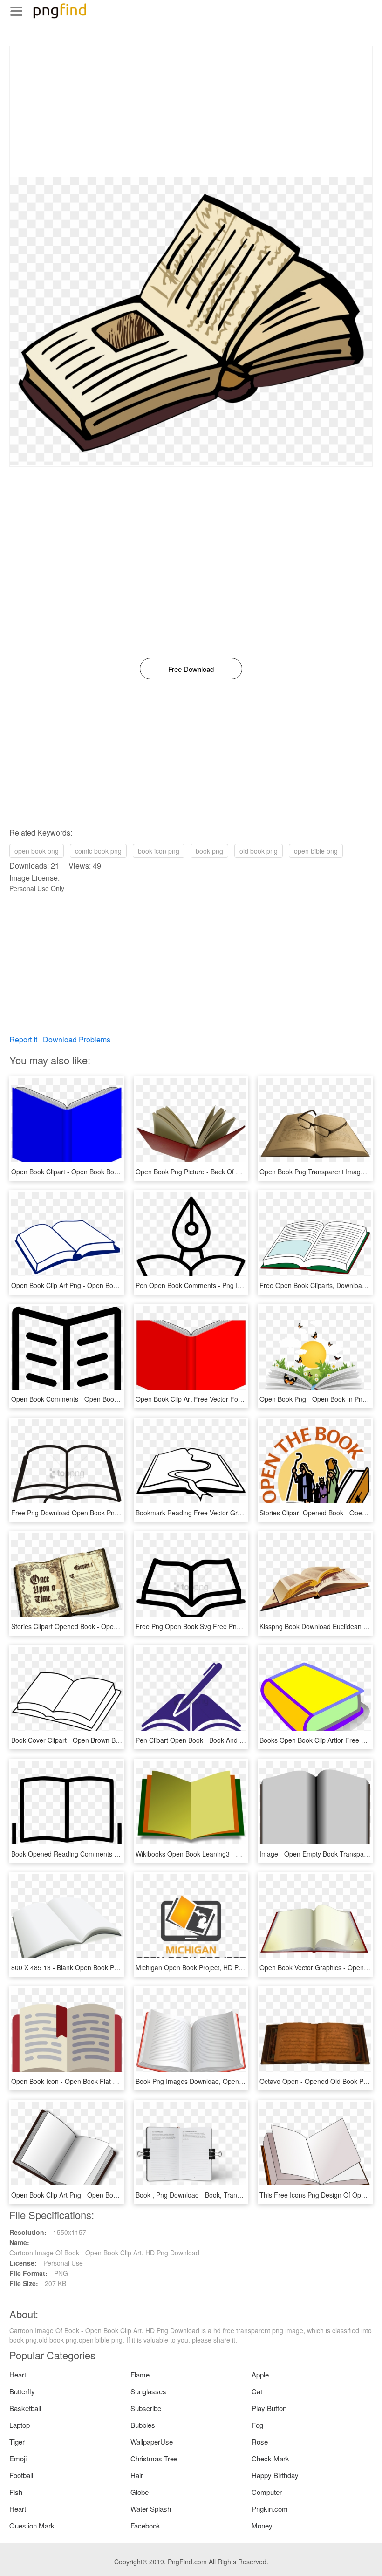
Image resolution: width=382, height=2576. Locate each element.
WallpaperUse (152, 2442)
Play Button (269, 2408)
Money (262, 2525)
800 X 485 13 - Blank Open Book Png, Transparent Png (93, 1967)
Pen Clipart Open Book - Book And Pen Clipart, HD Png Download (233, 1740)
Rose (260, 2442)
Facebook (145, 2525)
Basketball (25, 2408)
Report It (23, 1039)
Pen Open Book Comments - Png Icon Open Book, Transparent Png (236, 1285)
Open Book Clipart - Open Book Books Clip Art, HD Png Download (108, 1172)
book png (209, 851)
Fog (257, 2425)
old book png (259, 851)
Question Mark (32, 2525)
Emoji (18, 2458)
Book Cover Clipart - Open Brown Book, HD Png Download (98, 1740)
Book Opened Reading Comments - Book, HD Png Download (101, 1854)
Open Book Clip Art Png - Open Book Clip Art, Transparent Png (104, 1285)
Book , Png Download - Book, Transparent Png (204, 2195)
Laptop (20, 2425)
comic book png (98, 851)
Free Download (191, 669)
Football (21, 2475)
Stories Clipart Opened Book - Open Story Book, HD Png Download (110, 1626)
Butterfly (22, 2391)
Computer (267, 2492)
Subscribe (146, 2408)
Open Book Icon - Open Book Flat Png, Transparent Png (94, 2081)
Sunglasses (148, 2391)
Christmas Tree (154, 2458)
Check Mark (270, 2458)
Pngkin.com (270, 2509)
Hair (137, 2475)
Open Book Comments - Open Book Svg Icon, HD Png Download (107, 1399)
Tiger (17, 2442)
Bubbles (143, 2425)
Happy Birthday (275, 2475)
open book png (37, 851)
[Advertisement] (191, 111)
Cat (257, 2391)
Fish (16, 2492)
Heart (18, 2374)
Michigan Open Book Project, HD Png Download (206, 1967)
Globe (140, 2492)
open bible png (316, 851)
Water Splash (151, 2509)
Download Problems (77, 1039)
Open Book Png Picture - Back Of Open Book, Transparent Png (229, 1172)
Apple (260, 2374)
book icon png (159, 851)
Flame (140, 2374)
